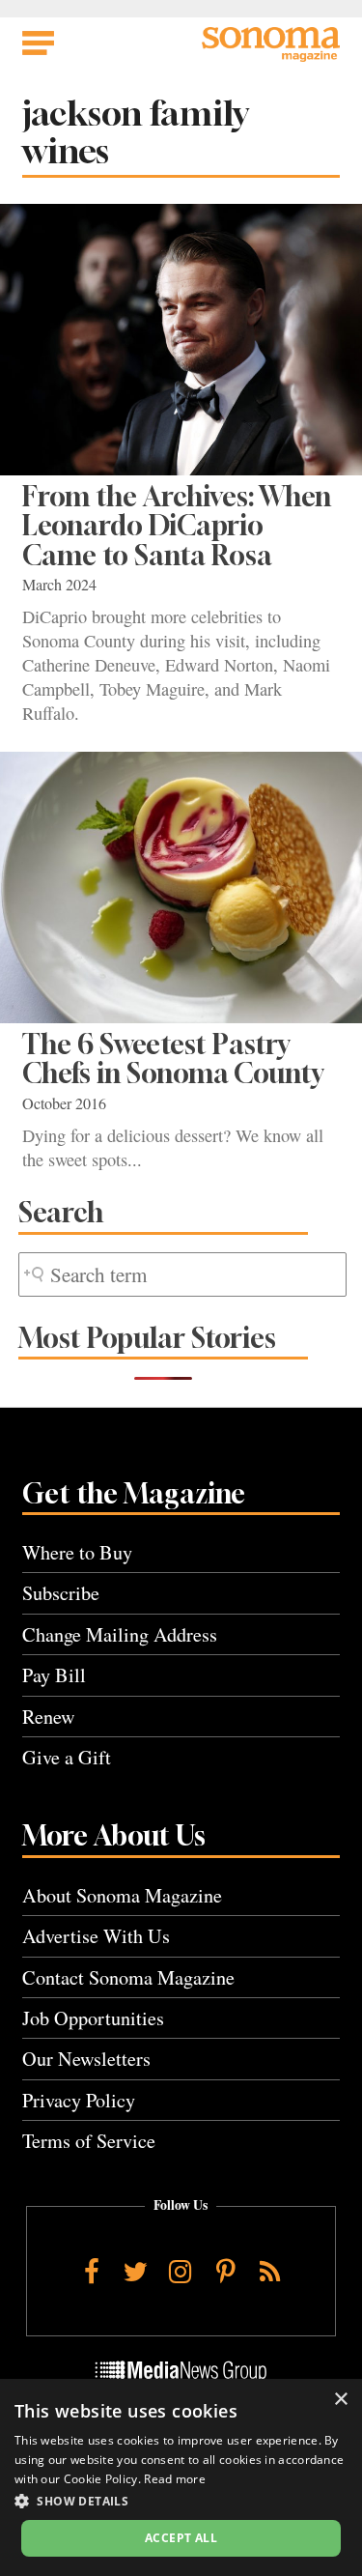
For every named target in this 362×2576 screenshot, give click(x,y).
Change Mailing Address (120, 1634)
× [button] (340, 2400)
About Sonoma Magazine (122, 1895)
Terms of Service (89, 2141)
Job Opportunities (93, 2018)
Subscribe (61, 1593)
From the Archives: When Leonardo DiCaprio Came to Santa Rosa (177, 526)
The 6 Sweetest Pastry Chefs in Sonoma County (173, 1059)
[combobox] (182, 1275)
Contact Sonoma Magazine (128, 1977)
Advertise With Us (96, 1936)
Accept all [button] (181, 2538)
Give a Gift (67, 1757)
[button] (181, 2501)
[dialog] (181, 2477)
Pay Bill (54, 1675)
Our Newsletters (86, 2059)
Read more (175, 2479)
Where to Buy (77, 1552)
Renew (49, 1717)
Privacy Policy (79, 2100)
